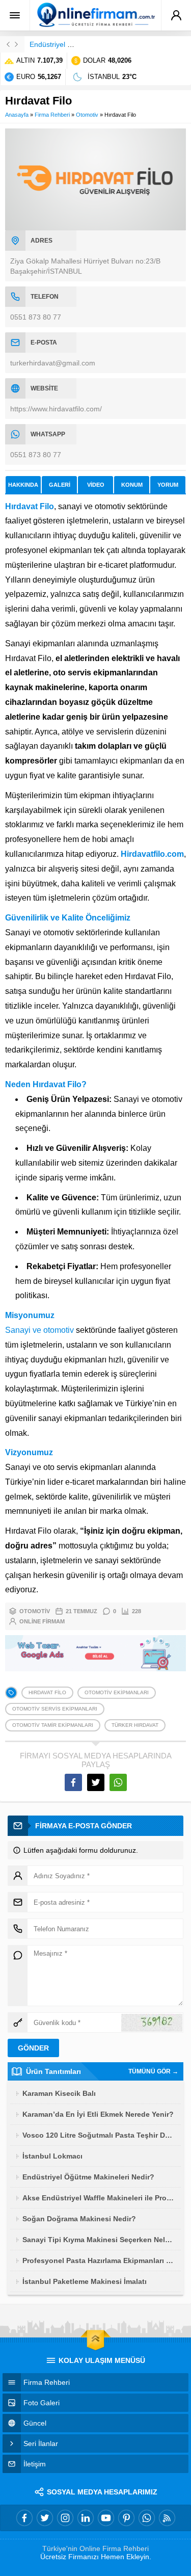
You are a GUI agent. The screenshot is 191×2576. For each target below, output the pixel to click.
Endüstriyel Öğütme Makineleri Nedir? (88, 2177)
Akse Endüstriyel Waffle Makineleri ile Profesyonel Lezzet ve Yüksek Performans (99, 2198)
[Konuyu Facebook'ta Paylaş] (73, 1782)
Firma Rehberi (52, 115)
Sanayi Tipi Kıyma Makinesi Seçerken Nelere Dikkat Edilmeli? (99, 2240)
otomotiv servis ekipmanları (55, 1709)
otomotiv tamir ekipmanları (53, 1725)
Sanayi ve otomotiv (39, 1330)
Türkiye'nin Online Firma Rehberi (95, 2548)
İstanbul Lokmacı (52, 2156)
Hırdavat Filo (47, 1692)
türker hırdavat (135, 1725)
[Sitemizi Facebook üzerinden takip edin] (24, 2518)
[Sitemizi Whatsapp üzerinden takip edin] (147, 2518)
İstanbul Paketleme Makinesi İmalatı (85, 2281)
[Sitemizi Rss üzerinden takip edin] (167, 2518)
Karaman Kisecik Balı (59, 2093)
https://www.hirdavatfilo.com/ (56, 409)
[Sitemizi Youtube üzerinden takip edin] (106, 2518)
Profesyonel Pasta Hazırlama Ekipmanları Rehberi (99, 2260)
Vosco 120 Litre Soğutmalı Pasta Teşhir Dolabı (99, 2135)
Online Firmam (42, 1621)
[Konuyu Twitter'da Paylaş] (96, 1782)
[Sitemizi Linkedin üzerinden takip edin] (86, 2518)
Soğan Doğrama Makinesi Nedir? (79, 2219)
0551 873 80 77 (36, 317)
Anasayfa (17, 115)
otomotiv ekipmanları (117, 1692)
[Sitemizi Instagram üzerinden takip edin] (65, 2518)
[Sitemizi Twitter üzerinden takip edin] (45, 2518)
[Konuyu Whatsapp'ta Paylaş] (118, 1782)
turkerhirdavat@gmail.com (53, 363)
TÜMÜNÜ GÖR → (153, 2071)
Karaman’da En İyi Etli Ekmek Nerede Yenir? (98, 2114)
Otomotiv (87, 115)
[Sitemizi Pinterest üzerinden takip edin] (126, 2518)
